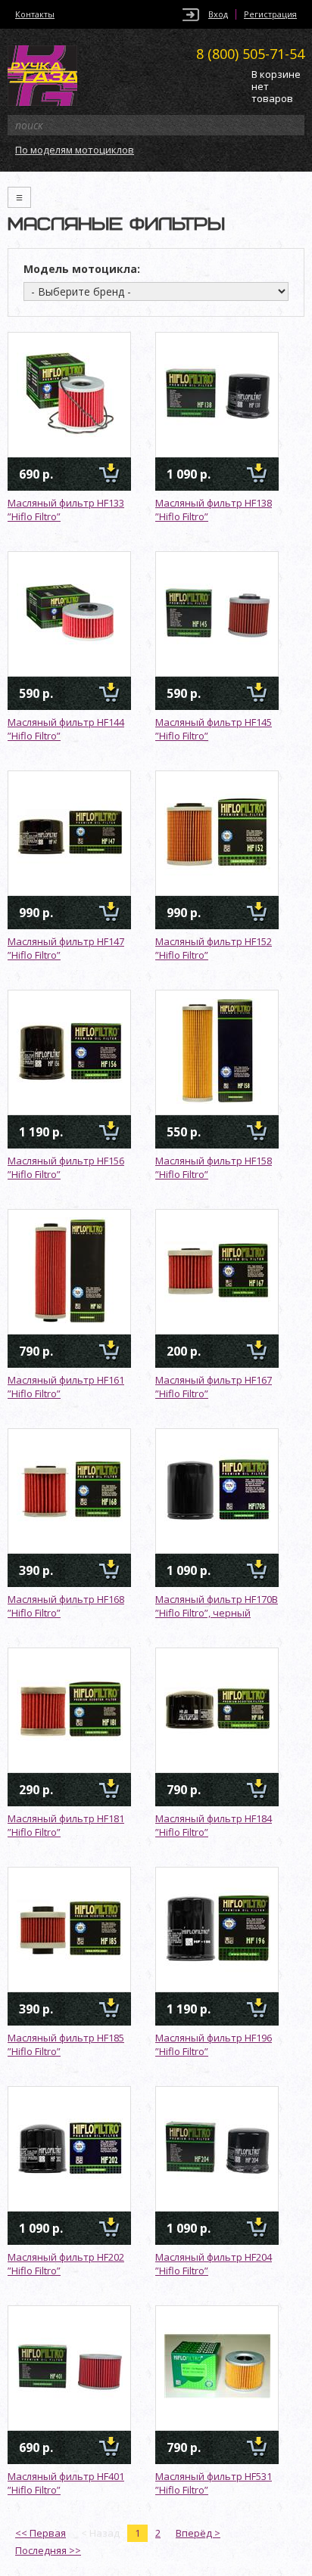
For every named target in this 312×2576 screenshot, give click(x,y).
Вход (218, 14)
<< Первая (41, 2533)
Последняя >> (48, 2550)
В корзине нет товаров (276, 87)
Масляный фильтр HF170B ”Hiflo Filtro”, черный (217, 1606)
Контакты (35, 14)
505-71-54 (250, 54)
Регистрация (270, 14)
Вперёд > (198, 2533)
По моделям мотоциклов (75, 150)
